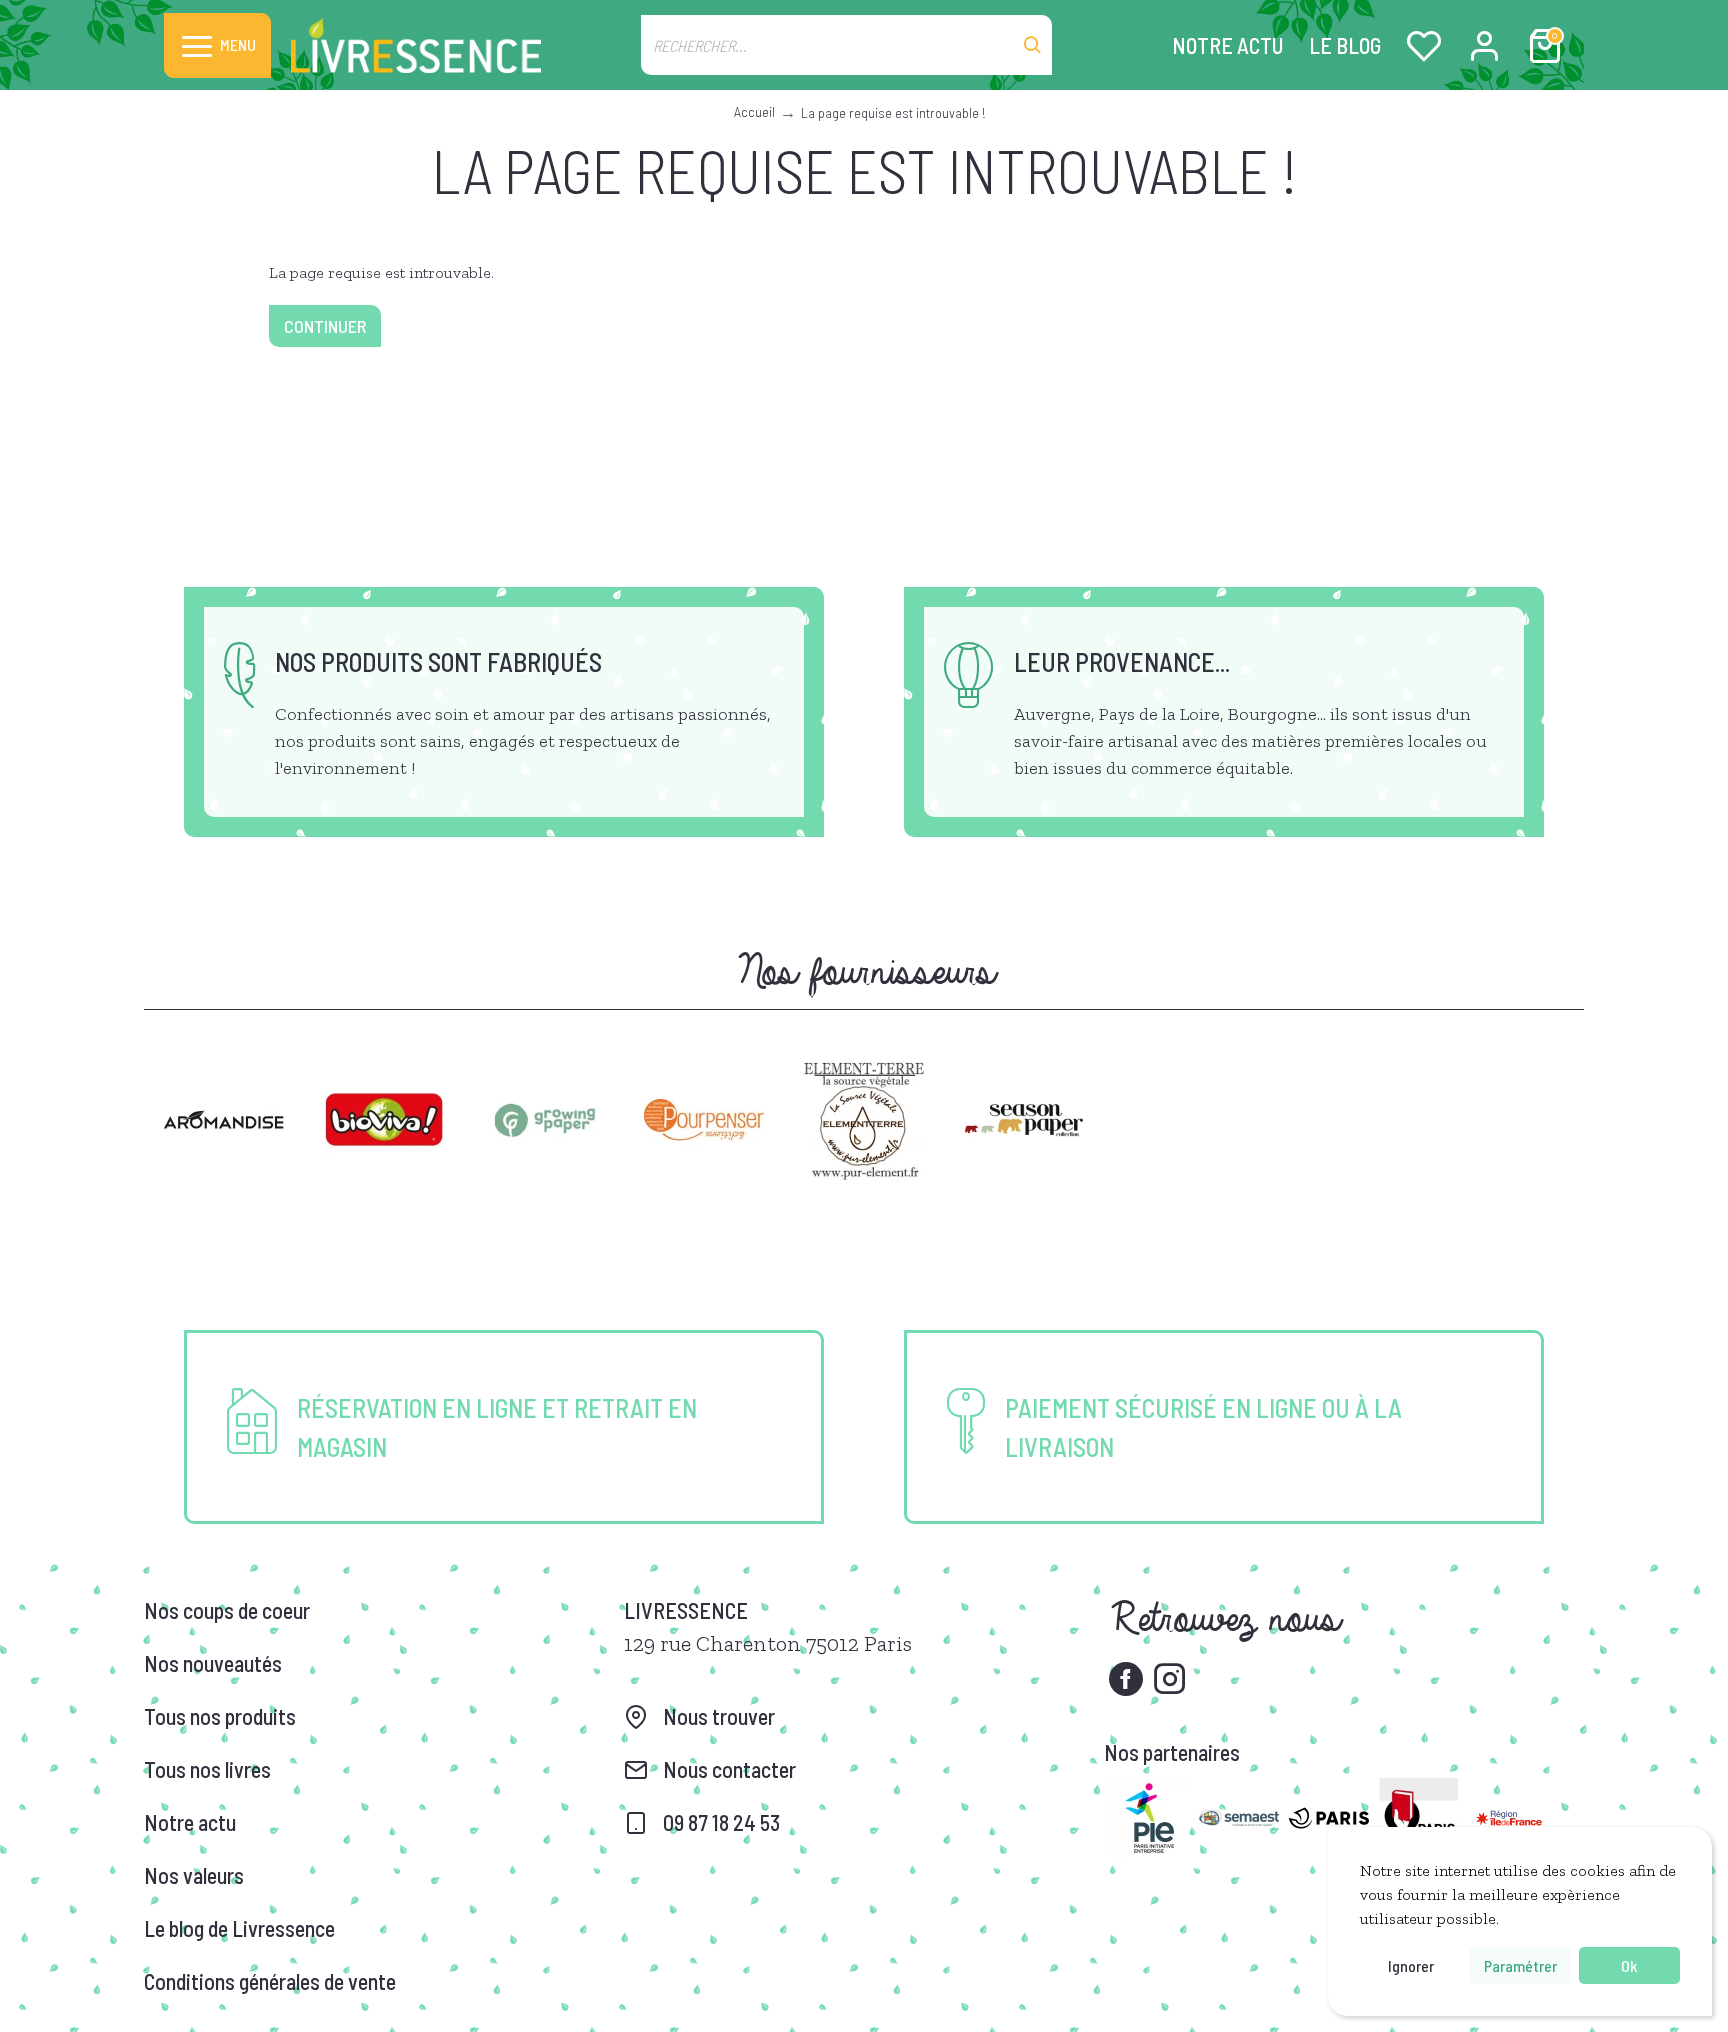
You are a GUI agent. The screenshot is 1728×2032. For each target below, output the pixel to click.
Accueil (754, 111)
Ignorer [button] (1411, 1965)
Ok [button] (1629, 1965)
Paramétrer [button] (1520, 1965)
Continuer (325, 326)
